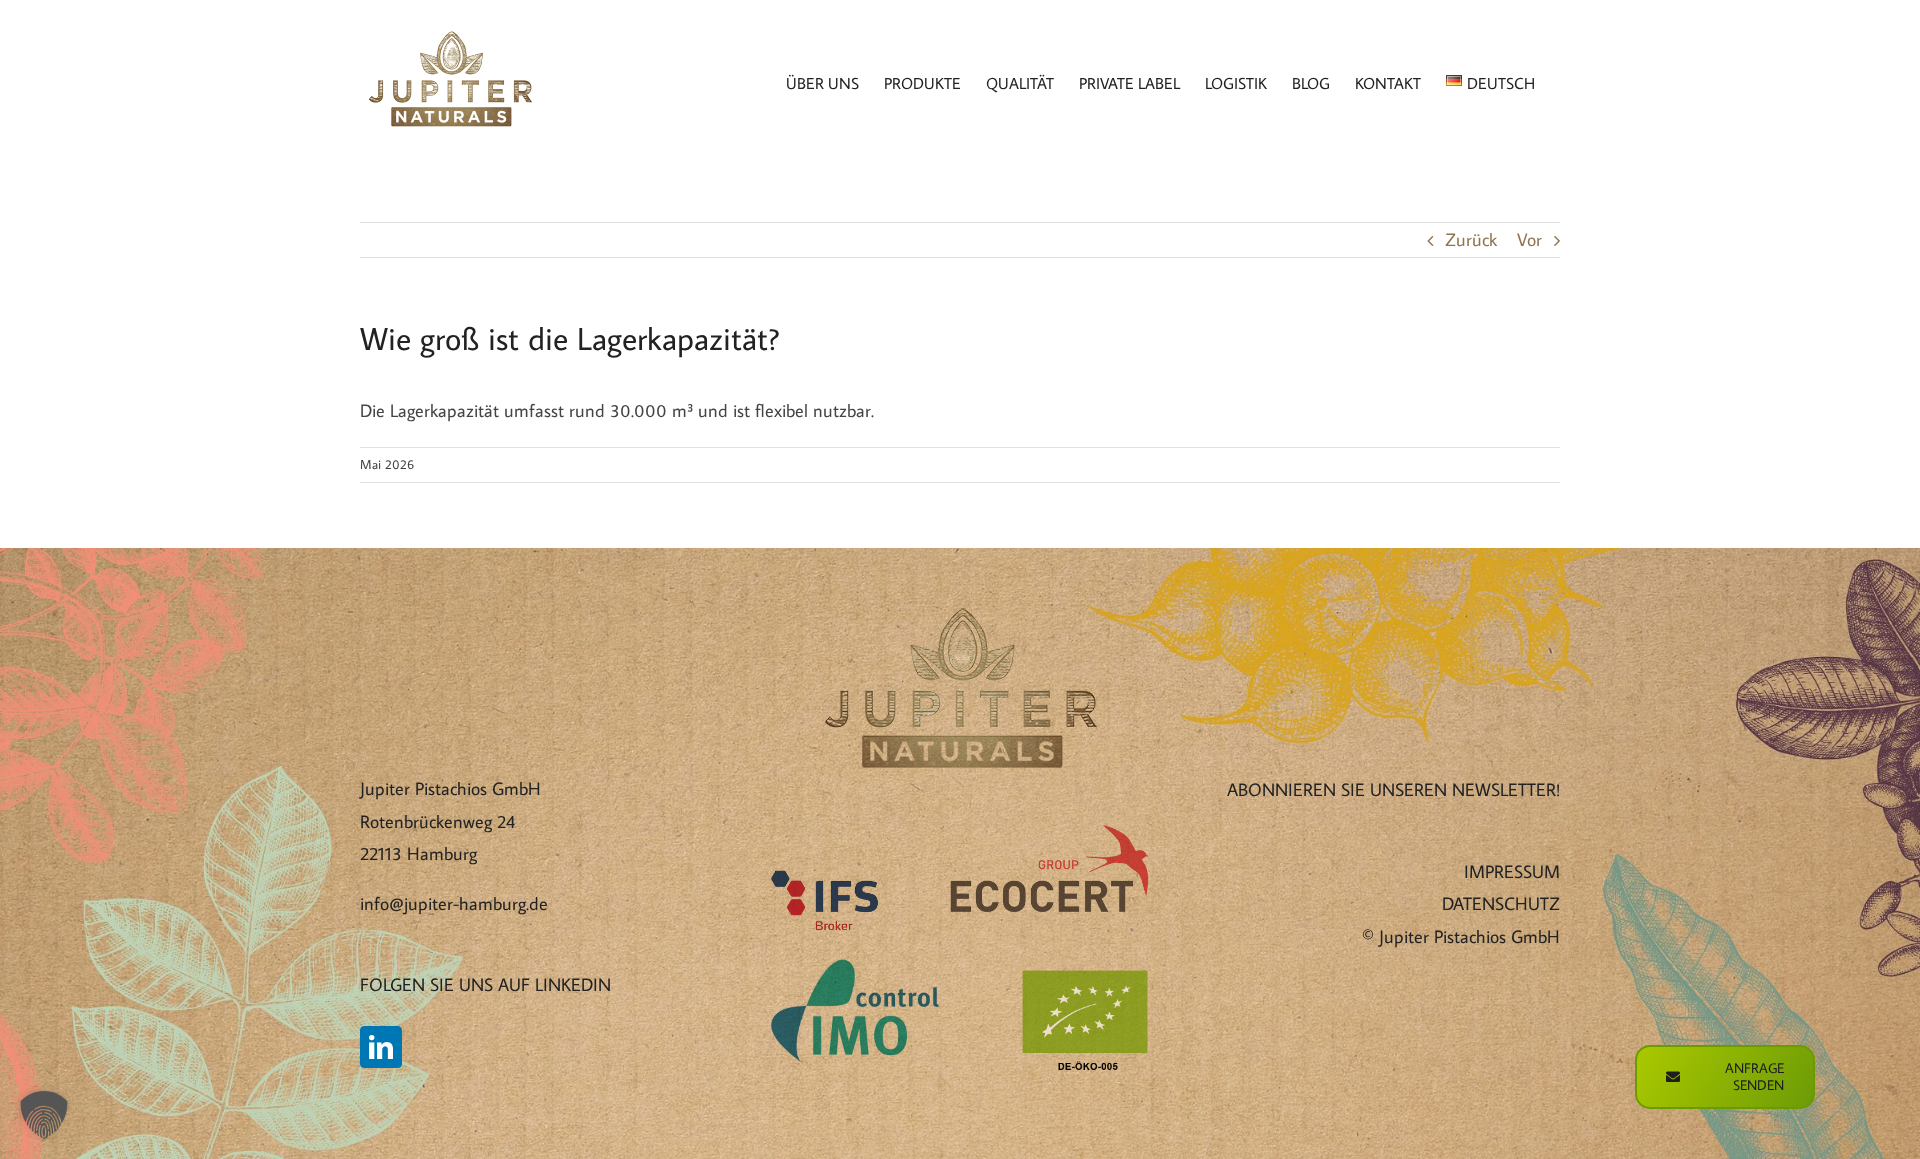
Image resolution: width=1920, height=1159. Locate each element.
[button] (44, 1115)
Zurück (1471, 239)
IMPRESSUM (1512, 871)
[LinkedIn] (381, 1047)
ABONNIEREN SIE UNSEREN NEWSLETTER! (1393, 789)
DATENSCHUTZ (1501, 903)
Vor (1529, 239)
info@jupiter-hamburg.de (454, 903)
